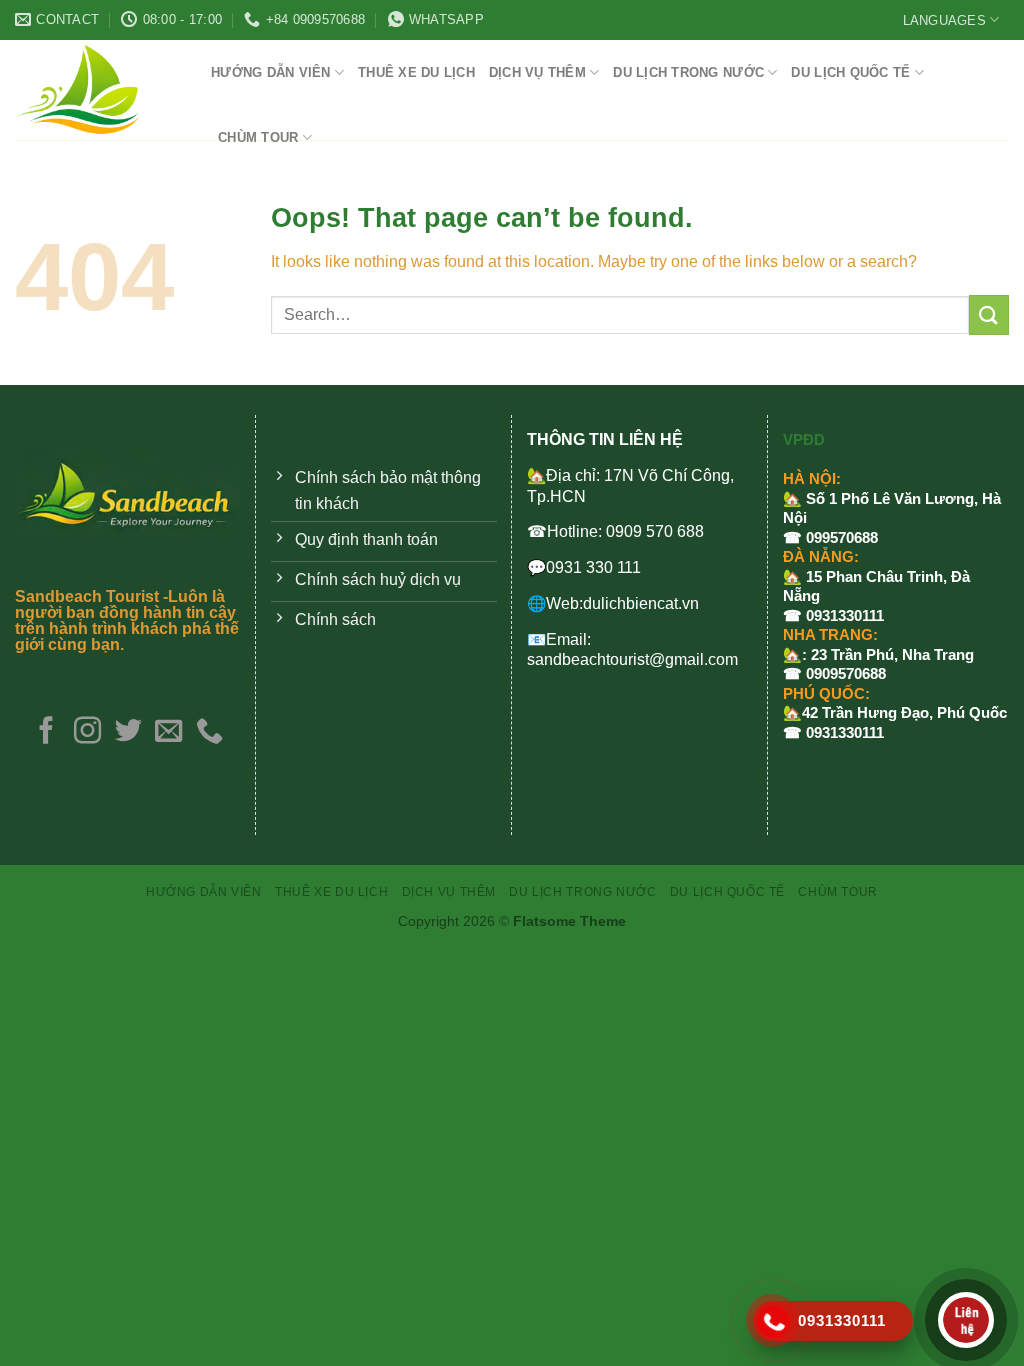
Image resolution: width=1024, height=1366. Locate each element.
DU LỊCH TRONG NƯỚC (688, 72)
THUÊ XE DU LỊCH (416, 72)
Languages (944, 20)
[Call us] (209, 732)
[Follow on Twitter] (127, 732)
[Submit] (989, 314)
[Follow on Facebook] (46, 732)
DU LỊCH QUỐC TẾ (850, 72)
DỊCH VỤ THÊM (537, 72)
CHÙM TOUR (258, 137)
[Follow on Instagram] (87, 732)
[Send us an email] (168, 732)
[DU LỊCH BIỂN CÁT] (98, 90)
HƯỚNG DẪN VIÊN (271, 72)
